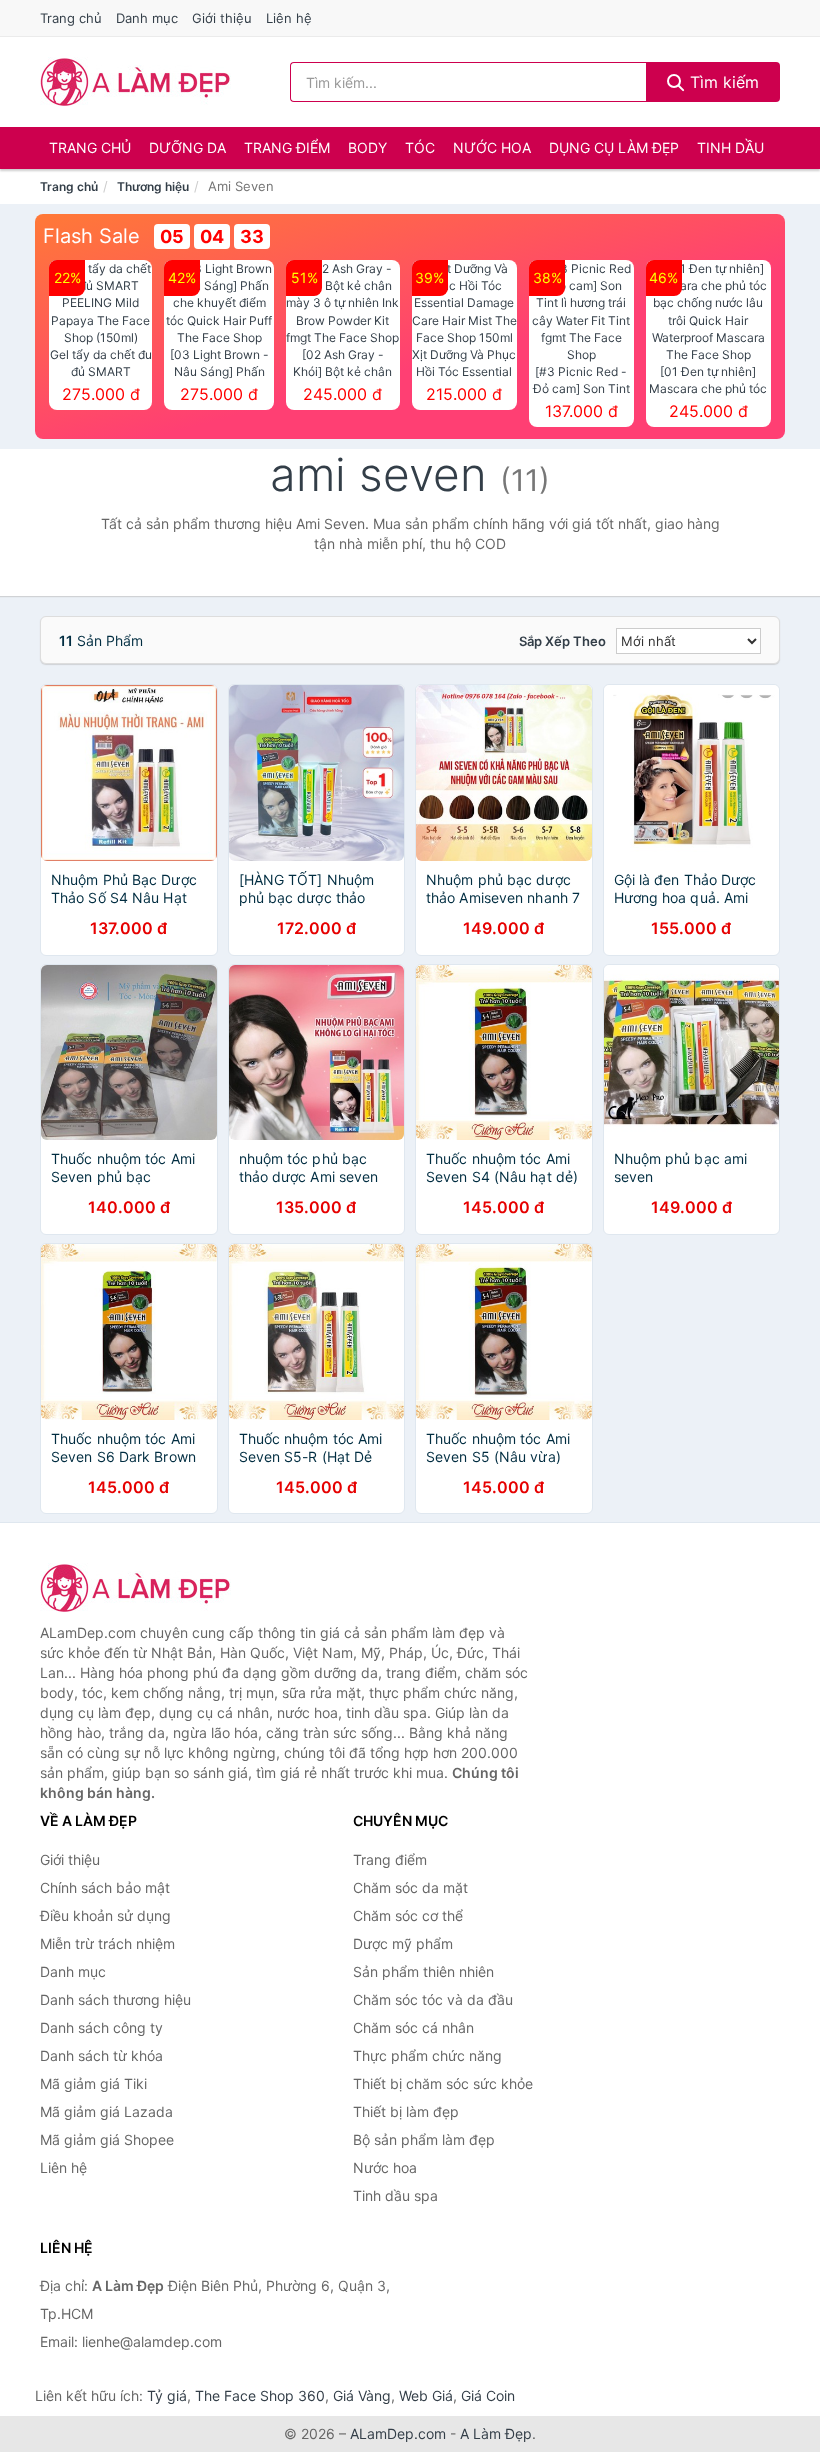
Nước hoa (492, 147)
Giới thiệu (222, 18)
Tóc (420, 147)
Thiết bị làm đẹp (406, 2111)
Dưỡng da (187, 147)
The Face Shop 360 (260, 2395)
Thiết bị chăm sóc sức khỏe (443, 2083)
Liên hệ (289, 18)
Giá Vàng (362, 2395)
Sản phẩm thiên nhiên (423, 1971)
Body (367, 147)
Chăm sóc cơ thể (408, 1915)
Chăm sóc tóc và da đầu (433, 1999)
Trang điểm (287, 147)
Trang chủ (71, 18)
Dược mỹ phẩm (403, 1943)
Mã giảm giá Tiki (93, 2083)
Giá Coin (488, 2395)
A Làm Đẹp (496, 2433)
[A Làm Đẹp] (140, 1588)
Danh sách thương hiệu (115, 1999)
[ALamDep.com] (135, 82)
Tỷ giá (167, 2395)
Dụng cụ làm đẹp (614, 147)
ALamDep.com (398, 2433)
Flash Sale (91, 236)
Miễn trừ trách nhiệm (107, 1943)
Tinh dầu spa (395, 2195)
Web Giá (426, 2395)
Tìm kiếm (722, 82)
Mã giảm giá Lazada (106, 2111)
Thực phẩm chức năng (427, 2055)
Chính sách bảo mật (105, 1887)
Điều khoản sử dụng (105, 1915)
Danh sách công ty (101, 2027)
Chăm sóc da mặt (410, 1887)
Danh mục (147, 18)
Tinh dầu (730, 147)
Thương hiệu (153, 186)
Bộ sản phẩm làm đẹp (424, 2139)
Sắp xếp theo (562, 641)
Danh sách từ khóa (101, 2055)
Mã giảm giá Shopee (107, 2139)
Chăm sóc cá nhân (413, 2027)
